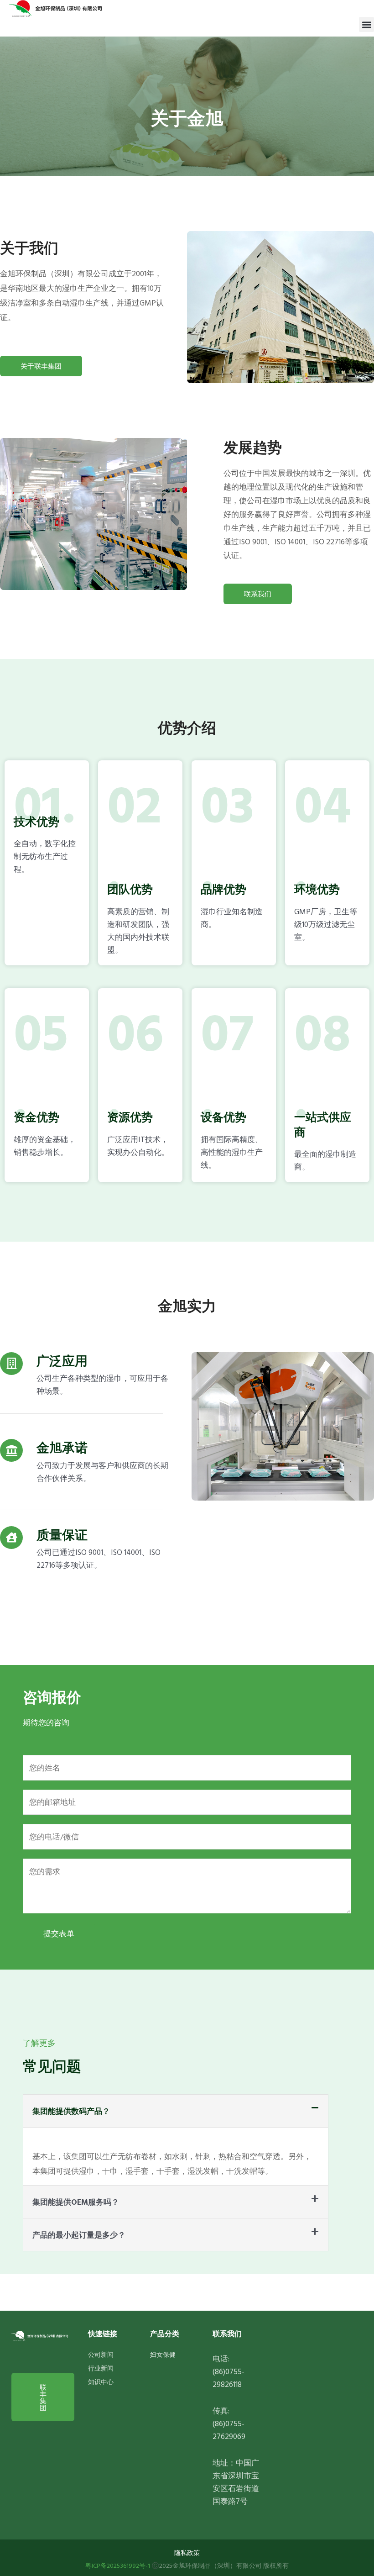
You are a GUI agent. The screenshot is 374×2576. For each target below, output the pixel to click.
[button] (366, 24)
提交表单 (59, 1933)
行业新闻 (101, 2368)
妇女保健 (163, 2354)
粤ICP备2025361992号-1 (118, 2565)
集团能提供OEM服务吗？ (76, 2202)
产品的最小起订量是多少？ (79, 2235)
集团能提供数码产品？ (71, 2111)
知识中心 (101, 2382)
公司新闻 (101, 2354)
